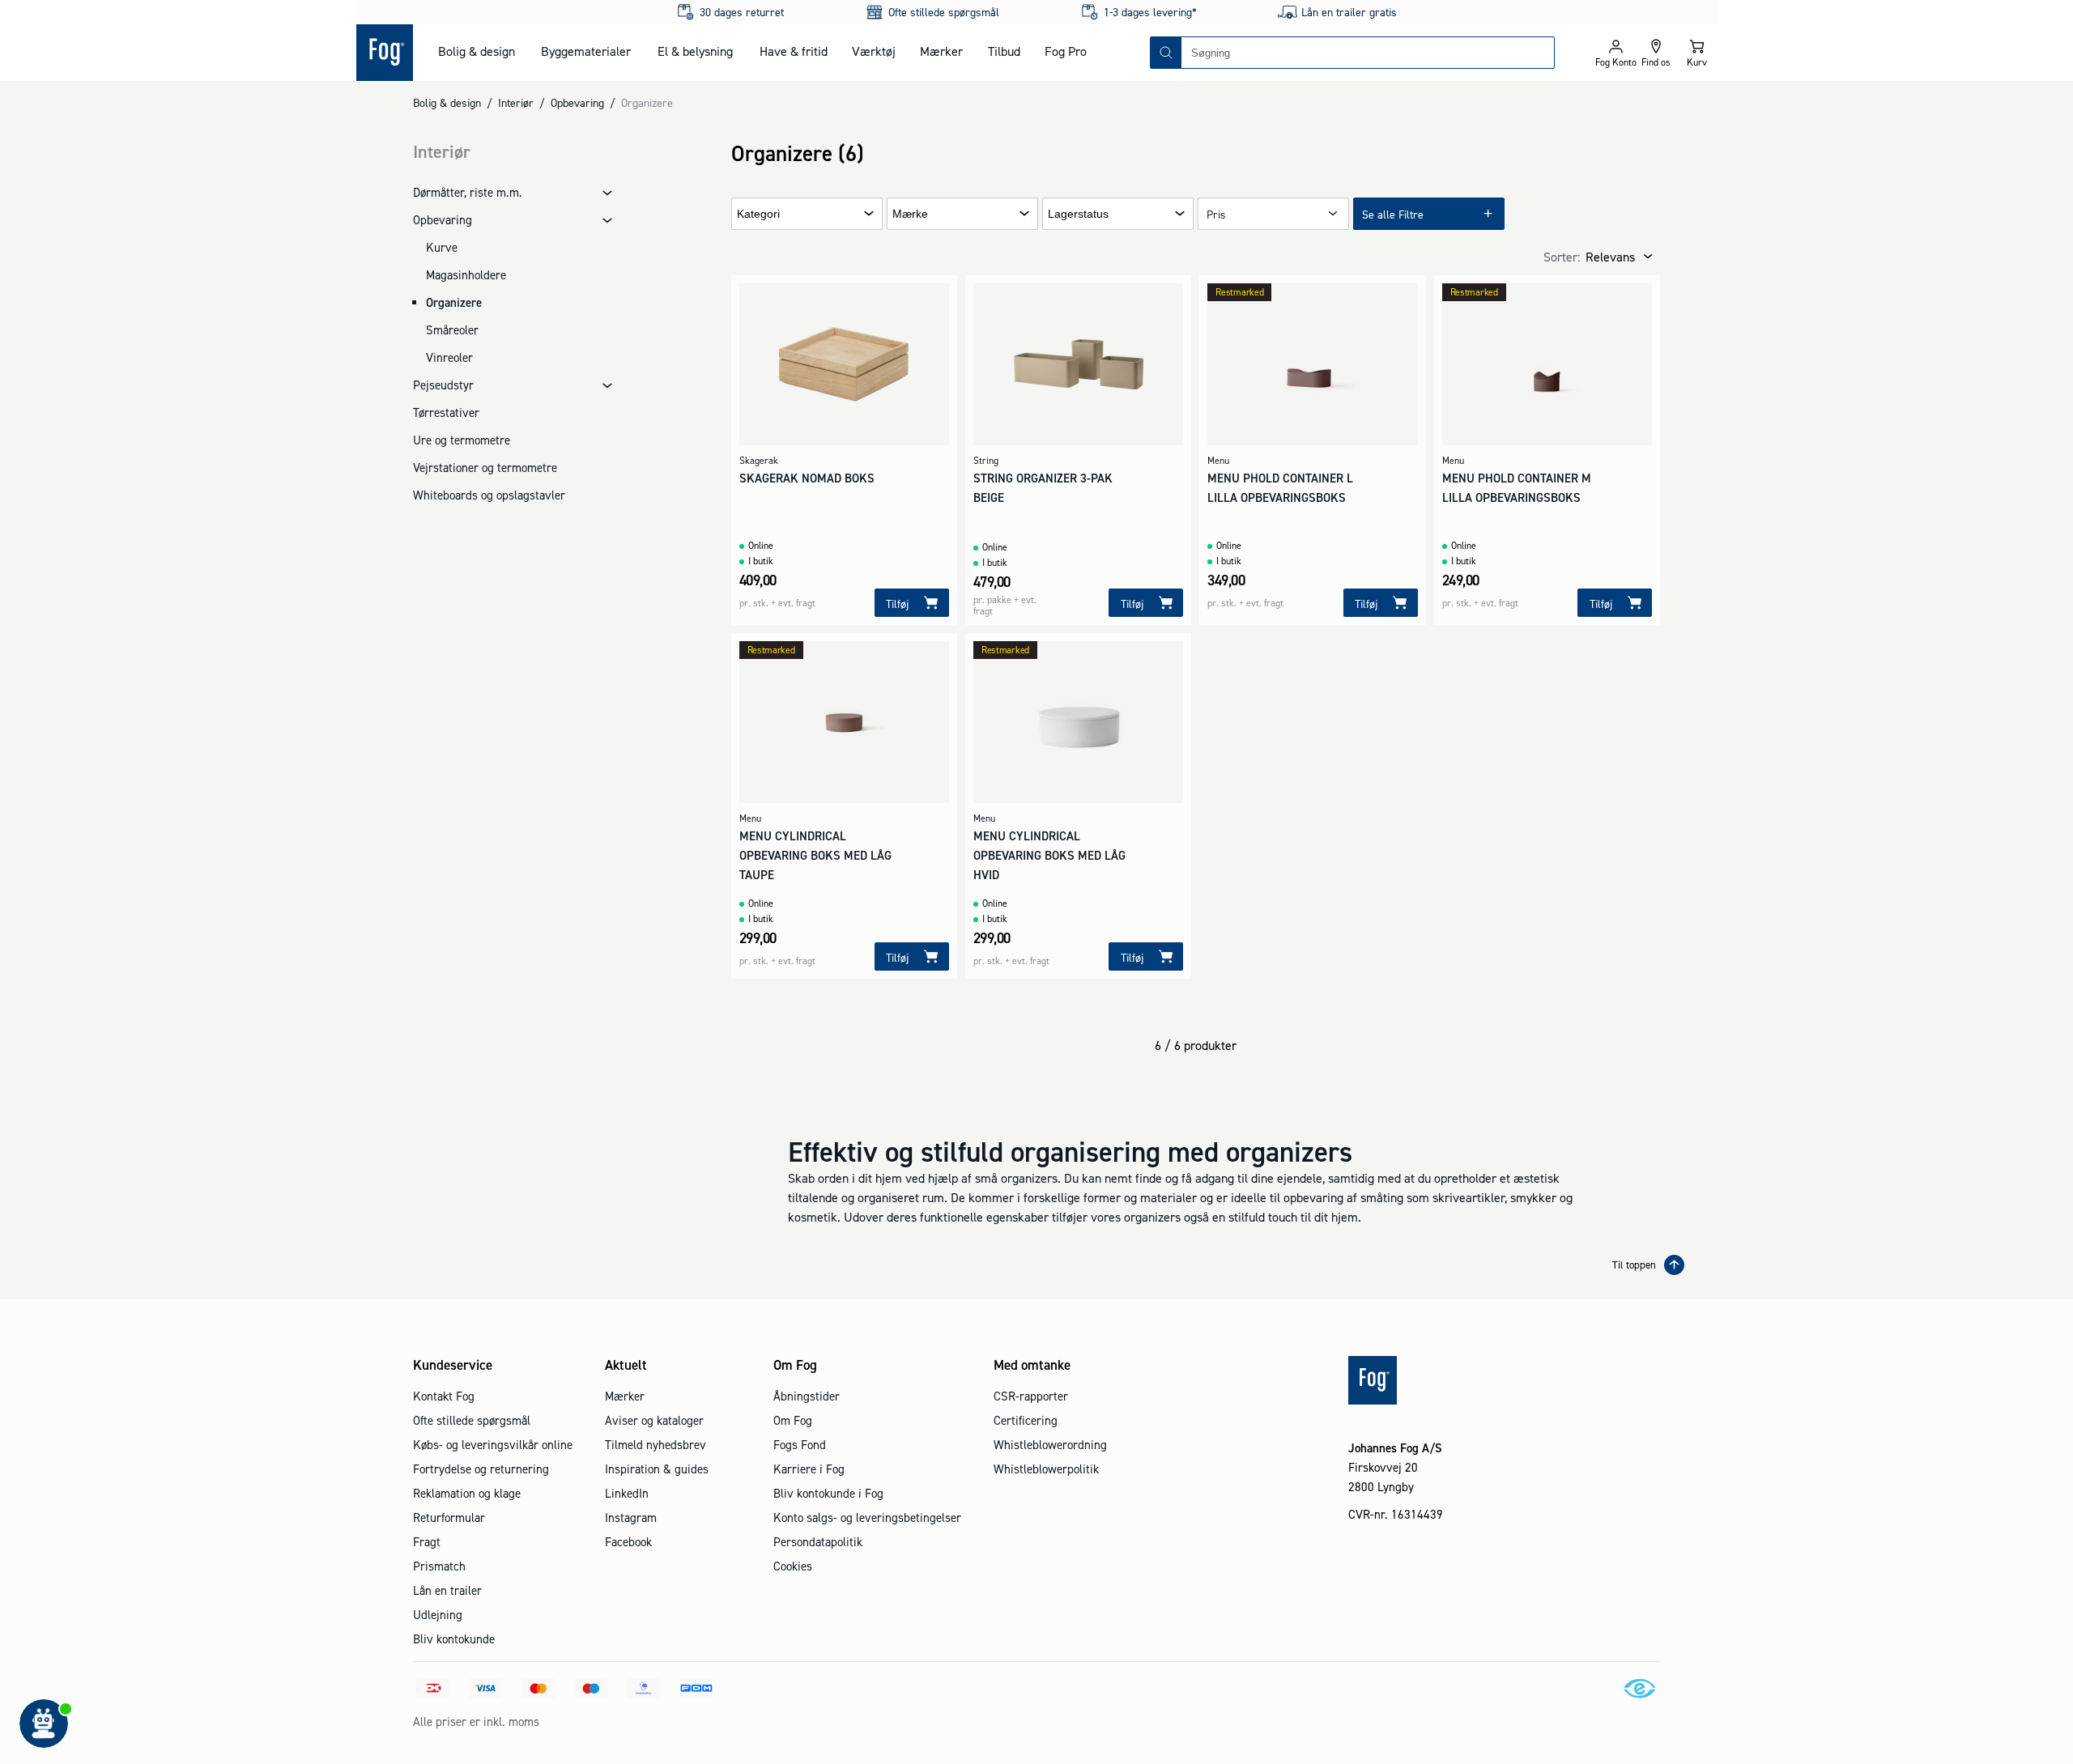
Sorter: (1562, 257)
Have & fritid (794, 51)
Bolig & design (477, 51)
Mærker (941, 51)
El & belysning (695, 51)
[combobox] (1368, 53)
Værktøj (874, 51)
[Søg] (1166, 53)
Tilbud (1004, 51)
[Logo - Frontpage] (385, 53)
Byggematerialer (586, 51)
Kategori (758, 214)
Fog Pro (1066, 51)
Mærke (910, 214)
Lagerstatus (1078, 214)
